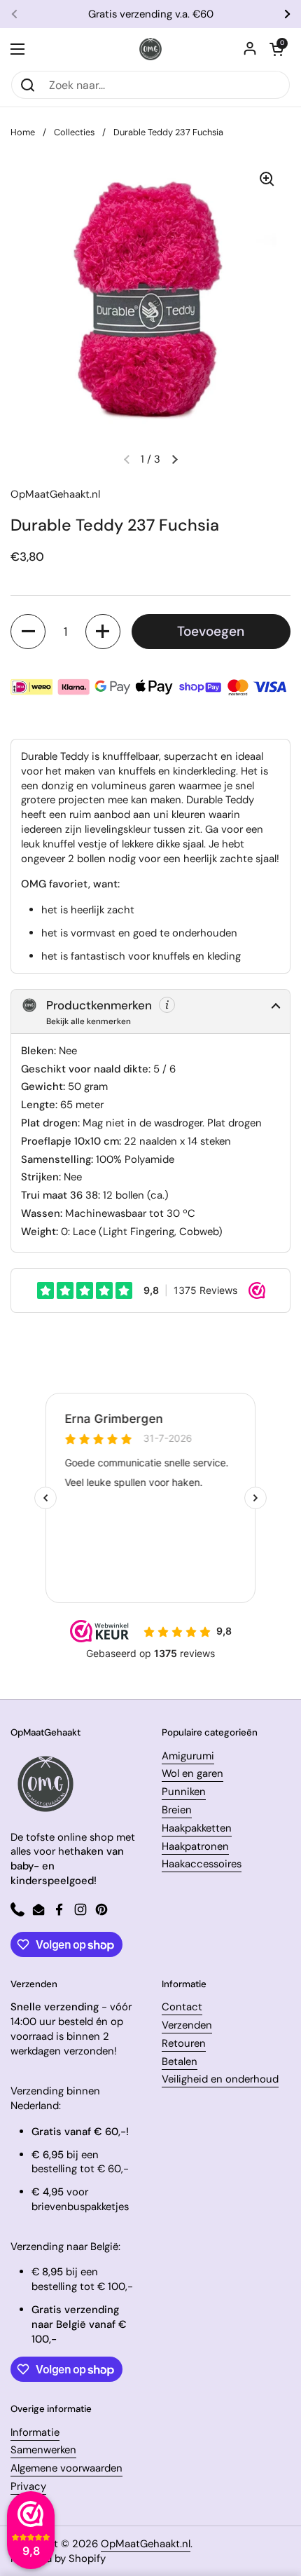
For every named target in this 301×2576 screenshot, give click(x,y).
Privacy (28, 2486)
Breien (177, 1810)
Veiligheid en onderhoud (220, 2079)
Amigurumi (188, 1756)
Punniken (184, 1792)
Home (23, 132)
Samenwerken (43, 2450)
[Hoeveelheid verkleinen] (28, 632)
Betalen (180, 2062)
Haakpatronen (195, 1846)
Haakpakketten (197, 1828)
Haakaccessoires (202, 1864)
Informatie (35, 2432)
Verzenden (187, 2025)
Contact (182, 2007)
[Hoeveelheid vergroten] (103, 632)
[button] (276, 49)
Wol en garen (192, 1773)
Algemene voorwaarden (66, 2468)
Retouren (184, 2043)
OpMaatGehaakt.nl (146, 2544)
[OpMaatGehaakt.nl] (150, 49)
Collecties (74, 132)
